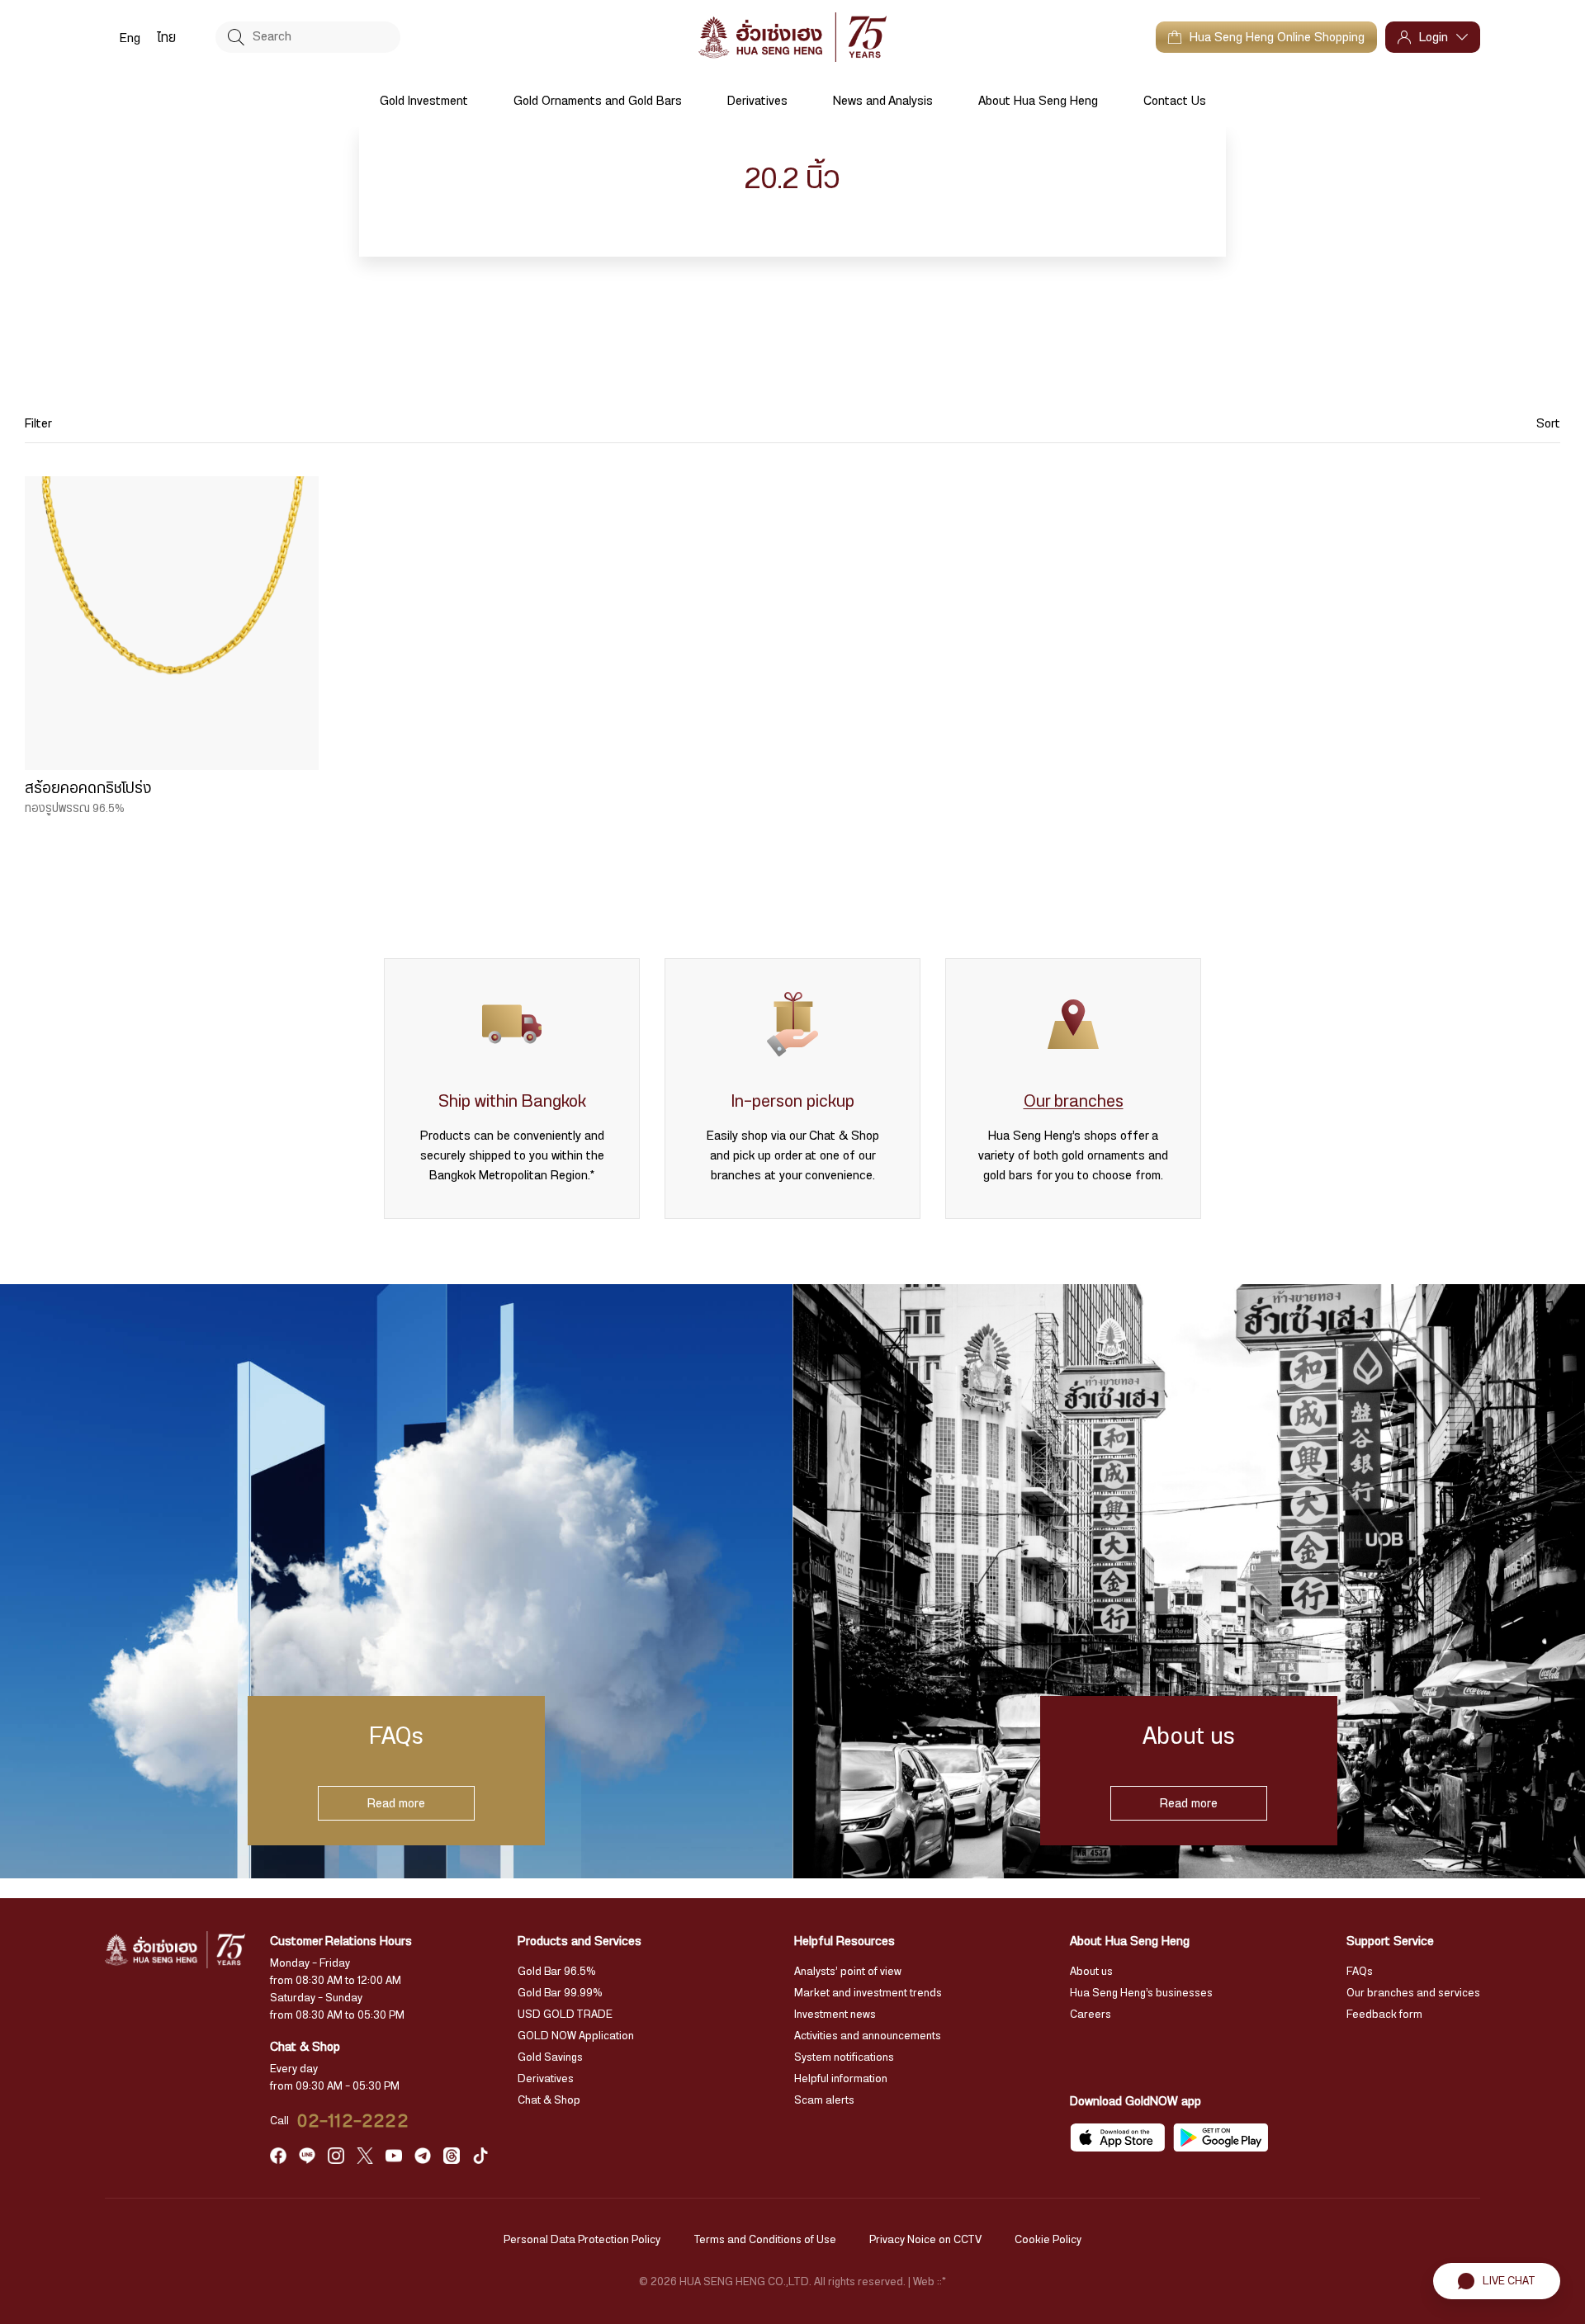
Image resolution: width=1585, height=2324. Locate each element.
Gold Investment (424, 101)
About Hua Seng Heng (1038, 101)
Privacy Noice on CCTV (925, 2240)
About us (1091, 1972)
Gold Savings (550, 2057)
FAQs (1360, 1972)
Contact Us (1175, 101)
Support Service (1390, 1941)
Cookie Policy (1048, 2240)
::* (942, 2282)
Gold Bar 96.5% (557, 1972)
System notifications (844, 2057)
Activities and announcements (868, 2036)
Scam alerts (824, 2100)
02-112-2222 (353, 2121)
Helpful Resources (845, 1941)
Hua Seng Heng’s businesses (1141, 1993)
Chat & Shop (549, 2100)
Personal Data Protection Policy (582, 2240)
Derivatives (757, 101)
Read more (396, 1803)
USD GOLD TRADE (565, 2015)
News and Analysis (883, 101)
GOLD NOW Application (576, 2036)
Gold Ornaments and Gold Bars (598, 101)
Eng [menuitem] (130, 38)
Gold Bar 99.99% (560, 1993)
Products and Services (580, 1941)
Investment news (835, 2015)
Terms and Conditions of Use (765, 2240)
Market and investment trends (868, 1993)
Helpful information (841, 2079)
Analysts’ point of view (848, 1972)
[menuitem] (130, 37)
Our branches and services (1413, 1993)
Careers (1091, 2015)
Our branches (1074, 1101)
